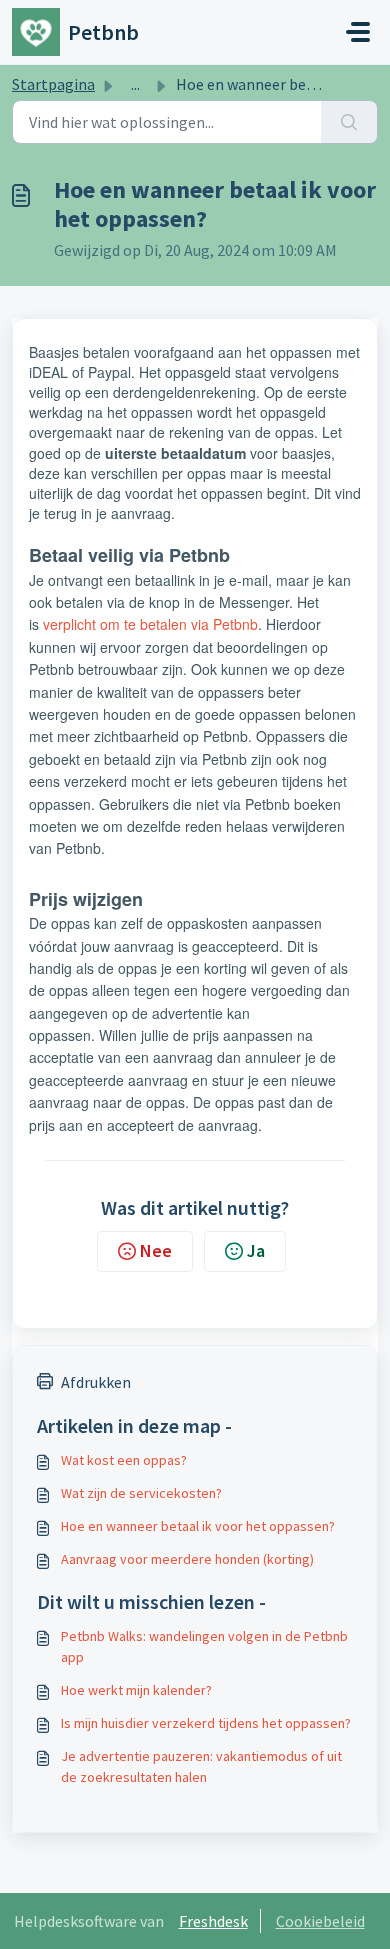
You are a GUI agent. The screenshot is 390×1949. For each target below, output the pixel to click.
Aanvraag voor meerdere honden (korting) (187, 1559)
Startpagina (53, 84)
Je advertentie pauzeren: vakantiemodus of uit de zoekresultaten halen (201, 1766)
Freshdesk (213, 1921)
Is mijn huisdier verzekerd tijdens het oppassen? (206, 1723)
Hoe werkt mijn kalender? (136, 1690)
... (135, 84)
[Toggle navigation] (358, 32)
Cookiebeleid (320, 1921)
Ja (256, 1250)
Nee (156, 1250)
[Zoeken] (349, 122)
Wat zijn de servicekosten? (141, 1493)
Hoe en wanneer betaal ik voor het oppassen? (198, 1526)
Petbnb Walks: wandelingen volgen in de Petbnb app (204, 1646)
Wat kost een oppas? (124, 1460)
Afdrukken (96, 1382)
